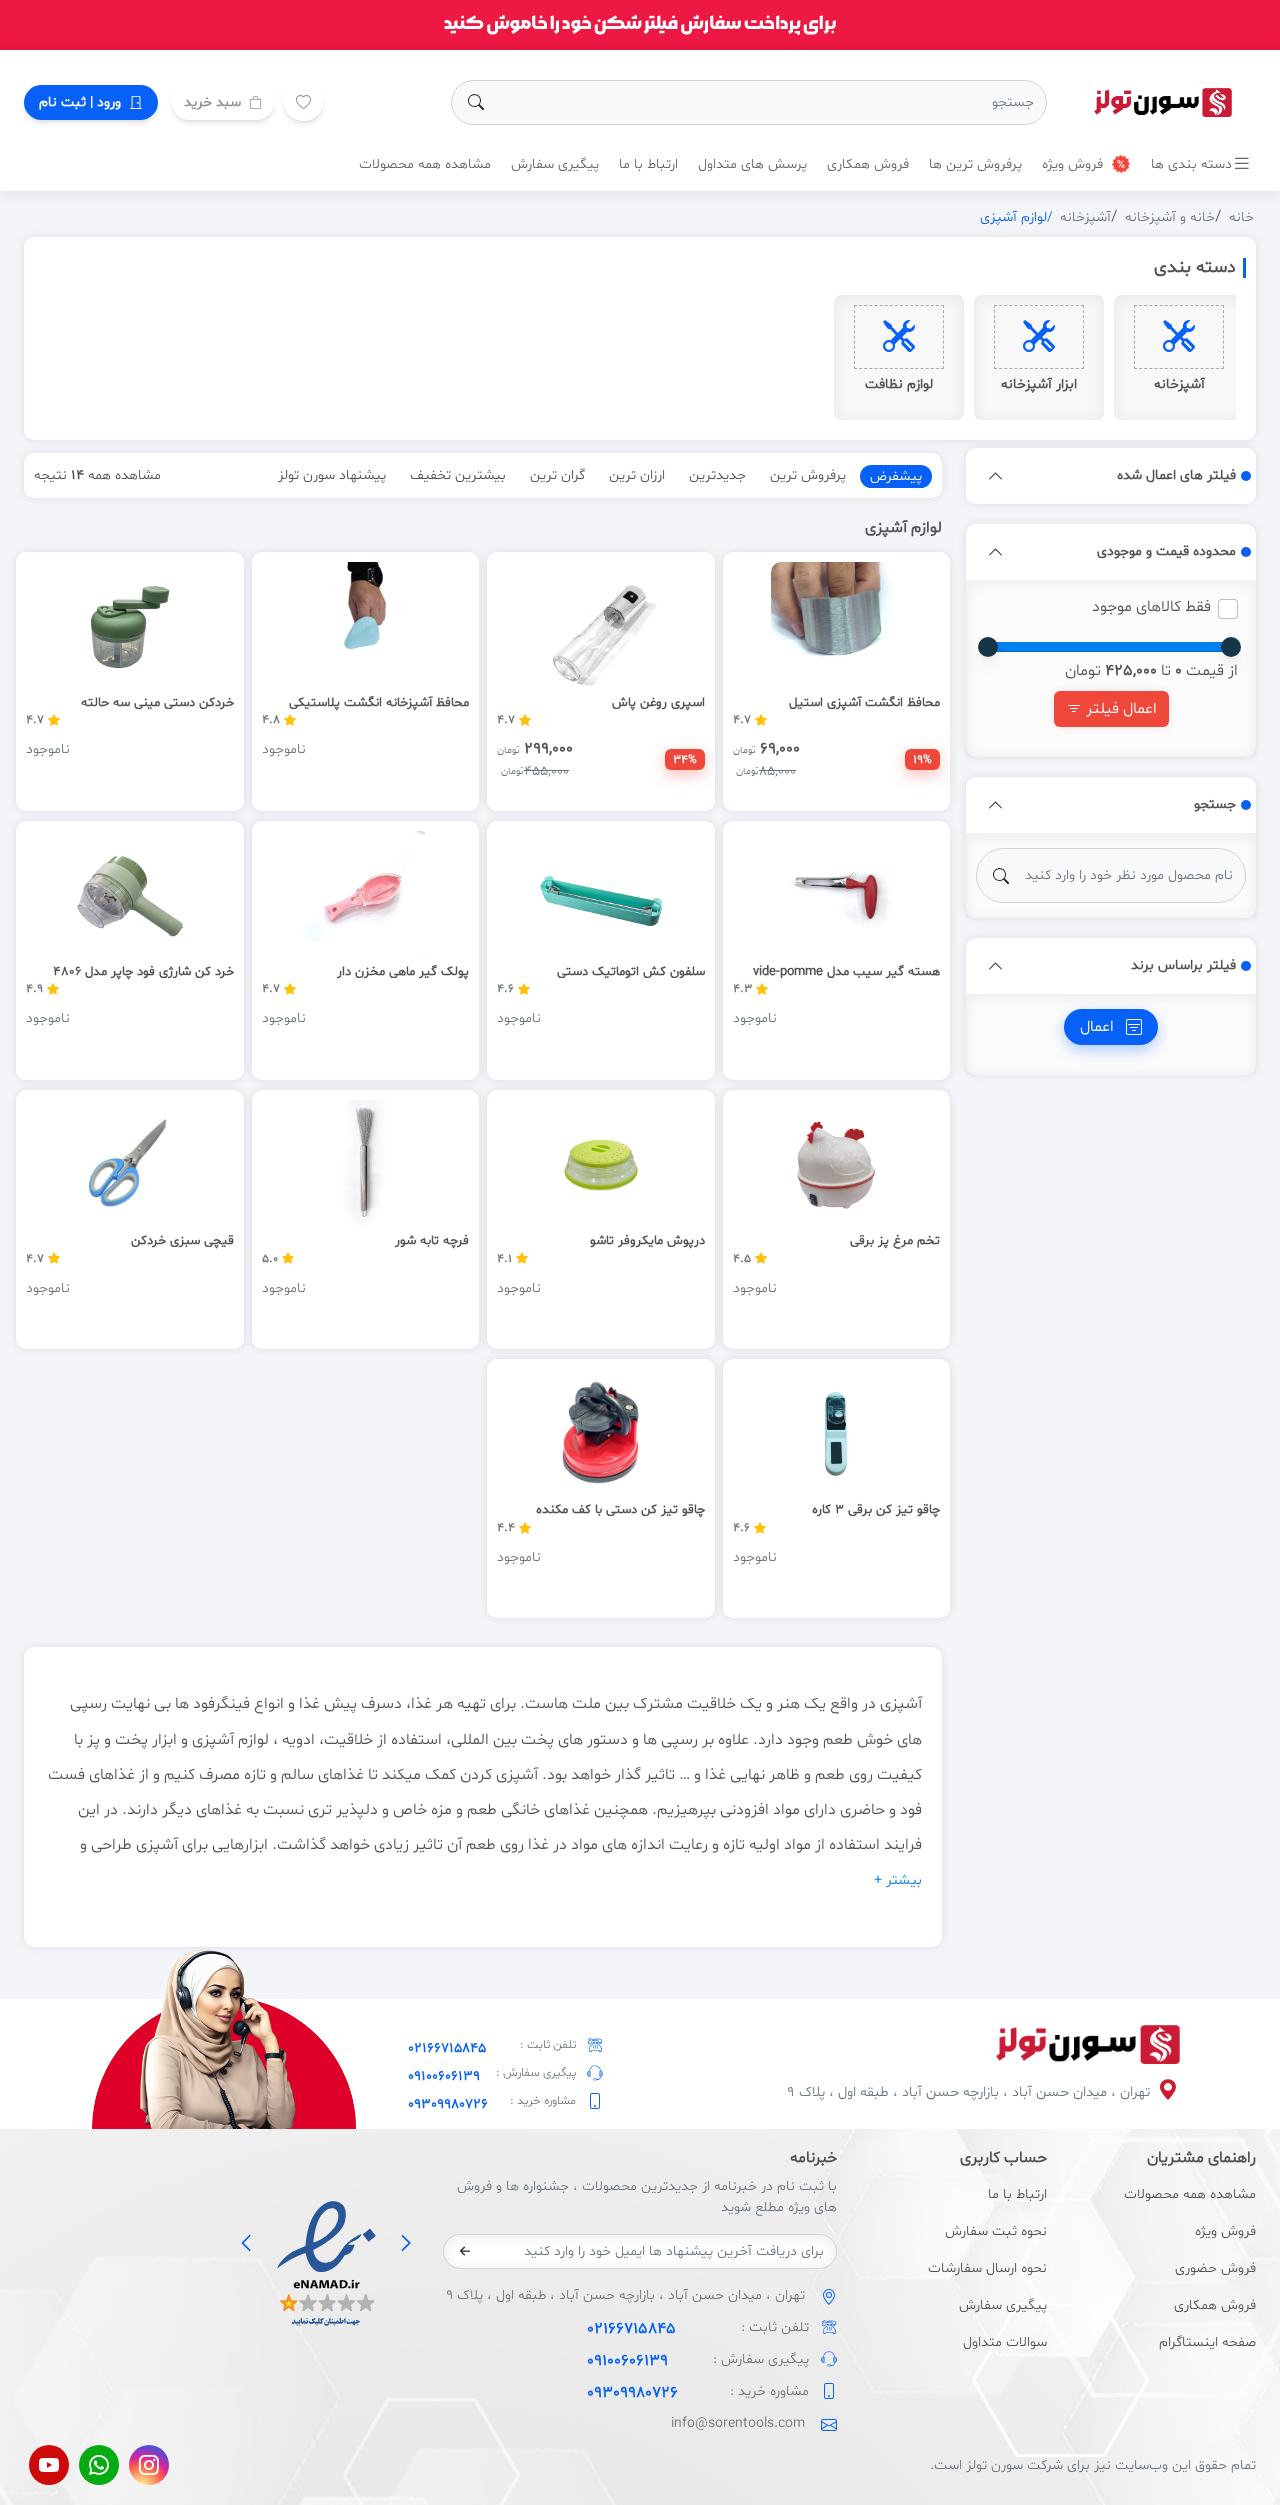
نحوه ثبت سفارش (995, 2231)
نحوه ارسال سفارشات (987, 2268)
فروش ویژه (1074, 164)
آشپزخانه (1085, 217)
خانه (1241, 217)
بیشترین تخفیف (458, 475)
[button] (996, 476)
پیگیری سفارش (555, 164)
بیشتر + (898, 1880)
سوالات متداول (1004, 2342)
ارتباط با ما (648, 164)
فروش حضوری (1215, 2268)
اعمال (1099, 1027)
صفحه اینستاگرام (1207, 2342)
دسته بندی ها (1191, 164)
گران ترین (557, 475)
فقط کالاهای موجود (1151, 607)
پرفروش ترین (808, 475)
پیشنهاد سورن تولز (332, 475)
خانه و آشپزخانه (1170, 217)
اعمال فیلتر (1119, 709)
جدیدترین (717, 475)
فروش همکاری (868, 164)
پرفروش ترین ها (975, 164)
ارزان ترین (637, 475)
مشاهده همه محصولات (425, 164)
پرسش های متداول (752, 164)
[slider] (1231, 647)
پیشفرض (896, 476)
